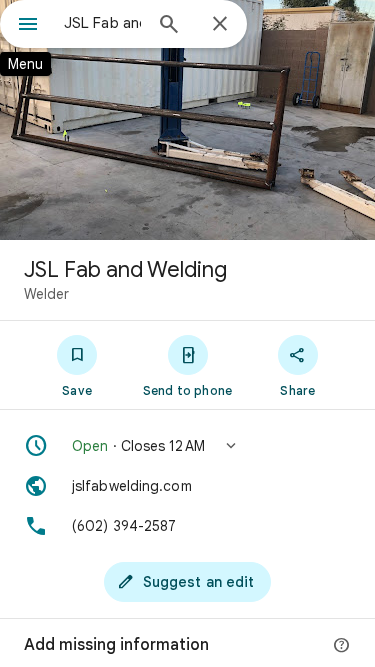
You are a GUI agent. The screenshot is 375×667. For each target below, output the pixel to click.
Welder (46, 294)
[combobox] (102, 23)
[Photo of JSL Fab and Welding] (187, 120)
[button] (187, 446)
